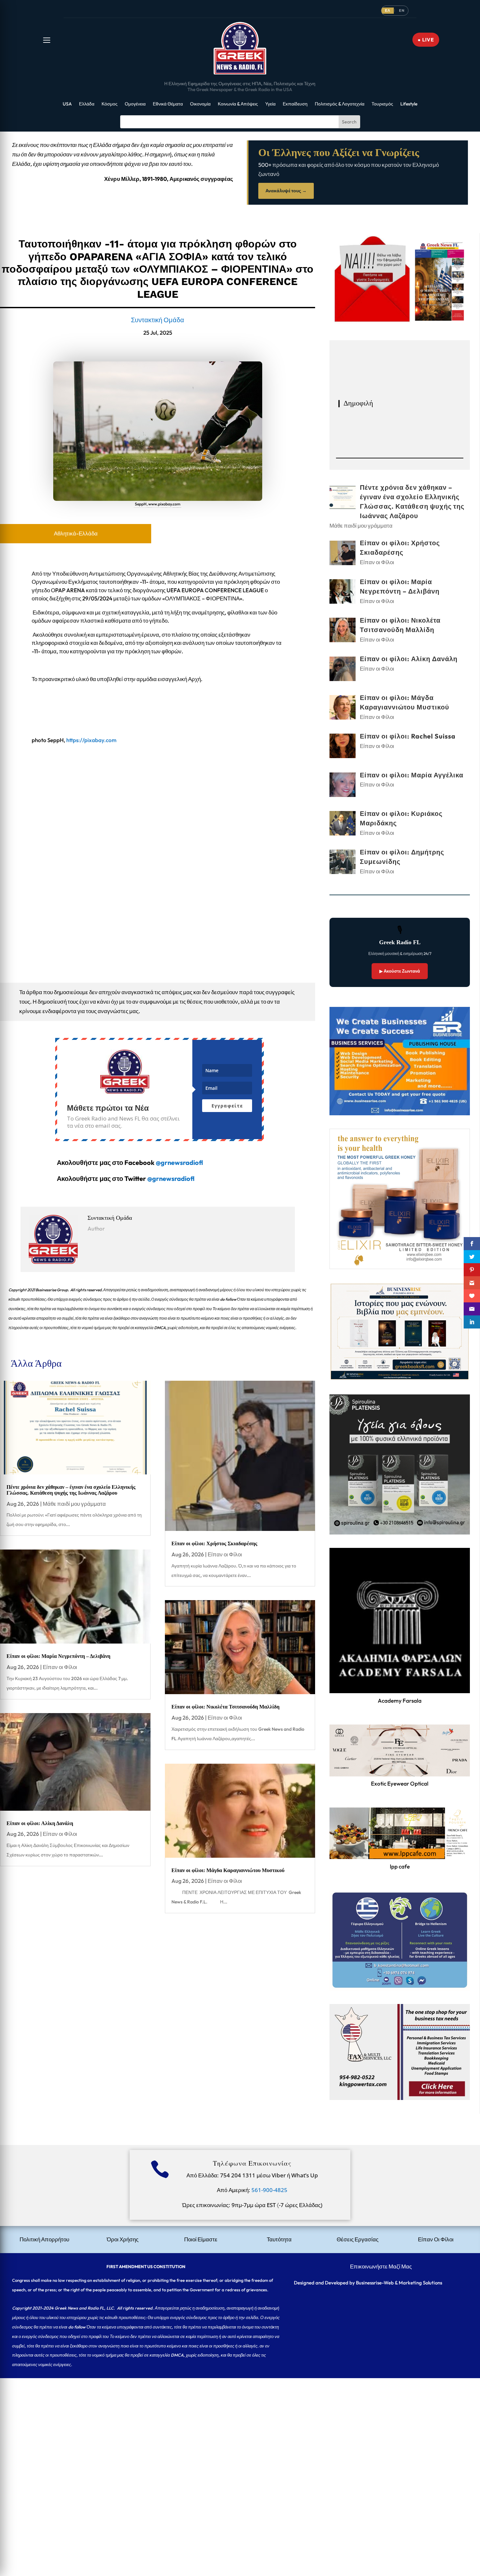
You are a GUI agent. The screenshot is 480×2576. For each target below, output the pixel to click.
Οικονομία (200, 104)
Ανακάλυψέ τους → (286, 191)
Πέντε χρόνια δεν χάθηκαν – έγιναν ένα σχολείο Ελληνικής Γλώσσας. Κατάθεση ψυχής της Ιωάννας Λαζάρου (71, 1490)
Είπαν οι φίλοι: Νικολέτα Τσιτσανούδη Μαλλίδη (225, 1707)
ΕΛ (388, 10)
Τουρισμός (382, 104)
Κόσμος (110, 104)
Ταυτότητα (279, 2239)
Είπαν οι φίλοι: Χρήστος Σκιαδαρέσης (214, 1543)
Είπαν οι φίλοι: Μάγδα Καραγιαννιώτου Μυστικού (228, 1870)
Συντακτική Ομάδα (158, 320)
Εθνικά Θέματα (168, 104)
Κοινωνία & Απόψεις (238, 104)
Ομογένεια (135, 104)
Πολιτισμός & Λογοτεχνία (340, 104)
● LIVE (426, 40)
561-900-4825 (269, 2190)
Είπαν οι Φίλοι (60, 1667)
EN (402, 10)
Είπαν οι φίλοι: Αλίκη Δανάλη (40, 1823)
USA (67, 104)
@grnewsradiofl (171, 1178)
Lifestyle (409, 104)
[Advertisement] (196, 2424)
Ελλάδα (87, 104)
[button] (47, 40)
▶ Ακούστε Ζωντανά (400, 971)
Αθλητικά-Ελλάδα (76, 533)
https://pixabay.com (92, 740)
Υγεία (270, 104)
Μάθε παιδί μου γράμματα (74, 1504)
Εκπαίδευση (295, 104)
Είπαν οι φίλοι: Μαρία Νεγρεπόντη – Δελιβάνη (58, 1656)
